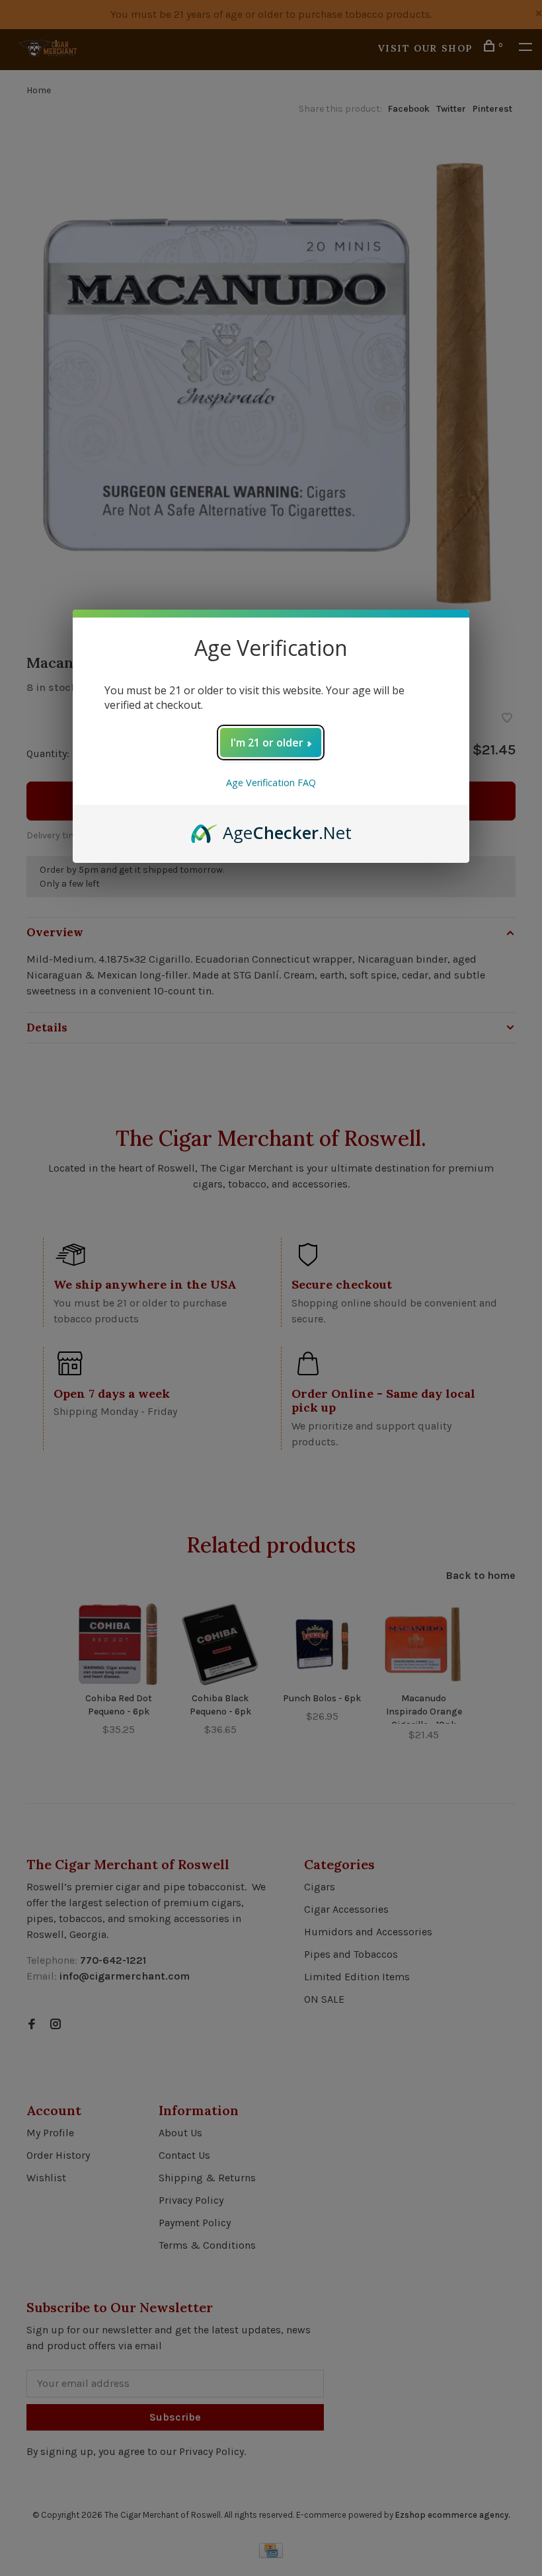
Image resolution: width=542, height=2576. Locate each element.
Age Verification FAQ (271, 783)
